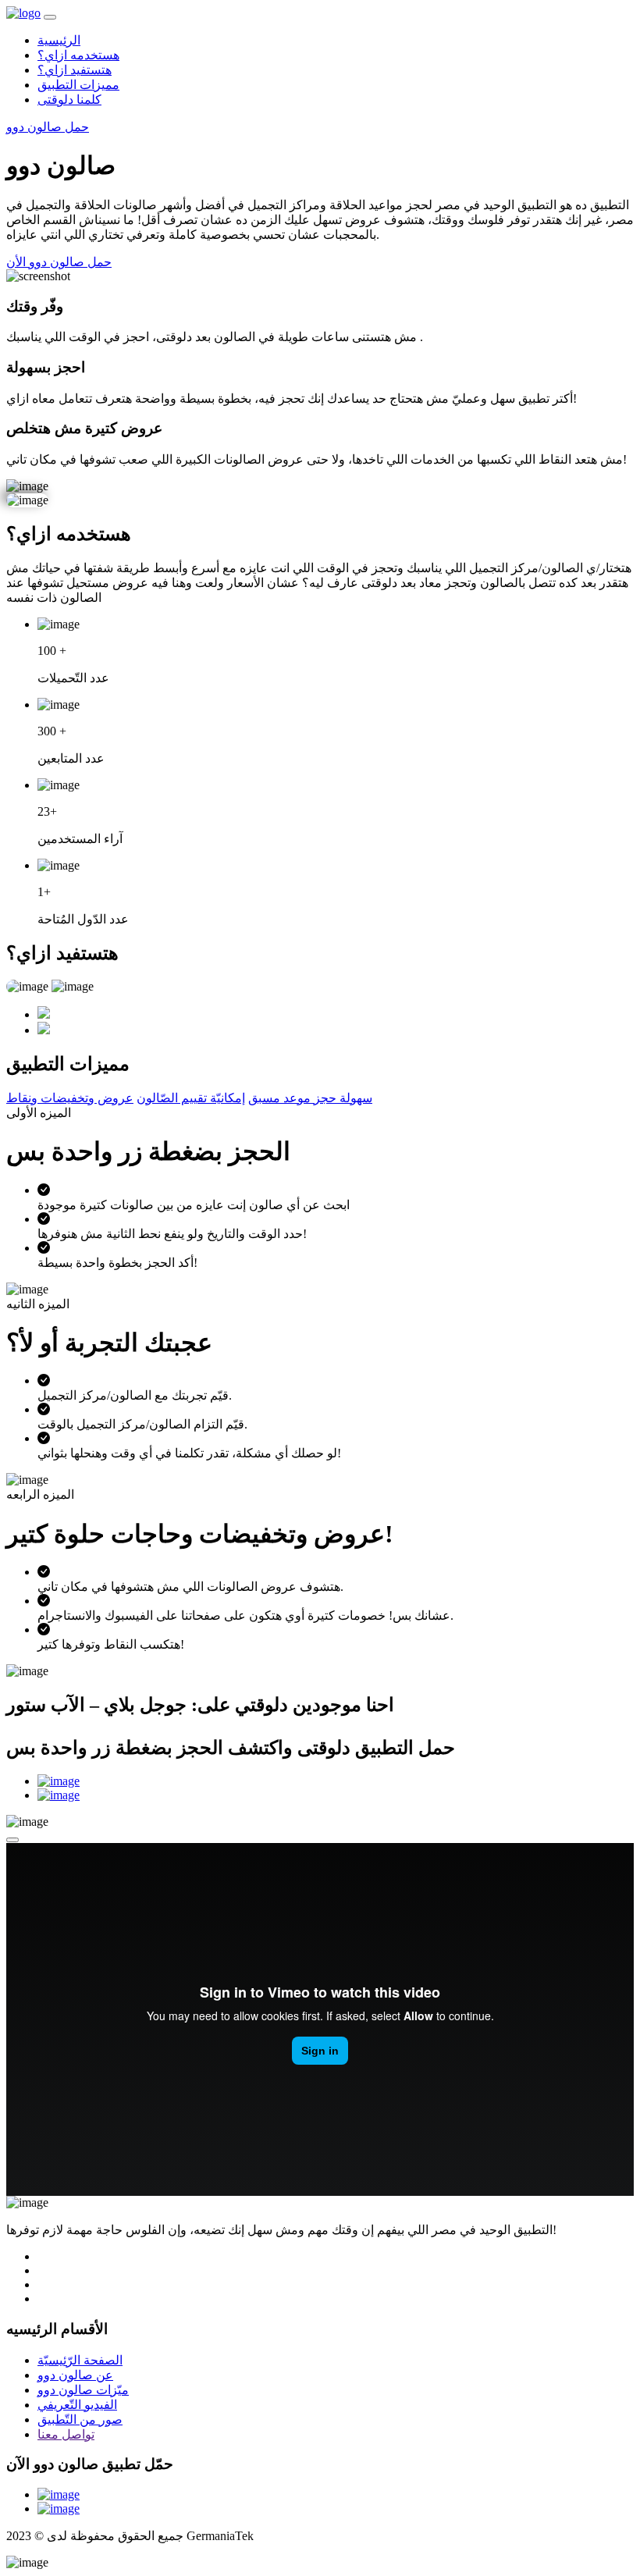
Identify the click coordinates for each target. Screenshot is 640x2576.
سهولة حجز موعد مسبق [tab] (310, 1098)
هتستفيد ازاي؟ (75, 70)
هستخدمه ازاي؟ (78, 55)
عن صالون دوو (75, 2375)
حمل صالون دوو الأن (59, 262)
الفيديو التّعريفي (77, 2405)
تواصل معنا (66, 2434)
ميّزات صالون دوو (83, 2390)
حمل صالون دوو (48, 127)
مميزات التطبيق (78, 85)
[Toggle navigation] (50, 17)
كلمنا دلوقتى (69, 100)
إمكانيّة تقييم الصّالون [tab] (191, 1098)
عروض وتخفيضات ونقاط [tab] (70, 1098)
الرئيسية (59, 40)
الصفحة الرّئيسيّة (80, 2360)
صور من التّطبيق (80, 2419)
